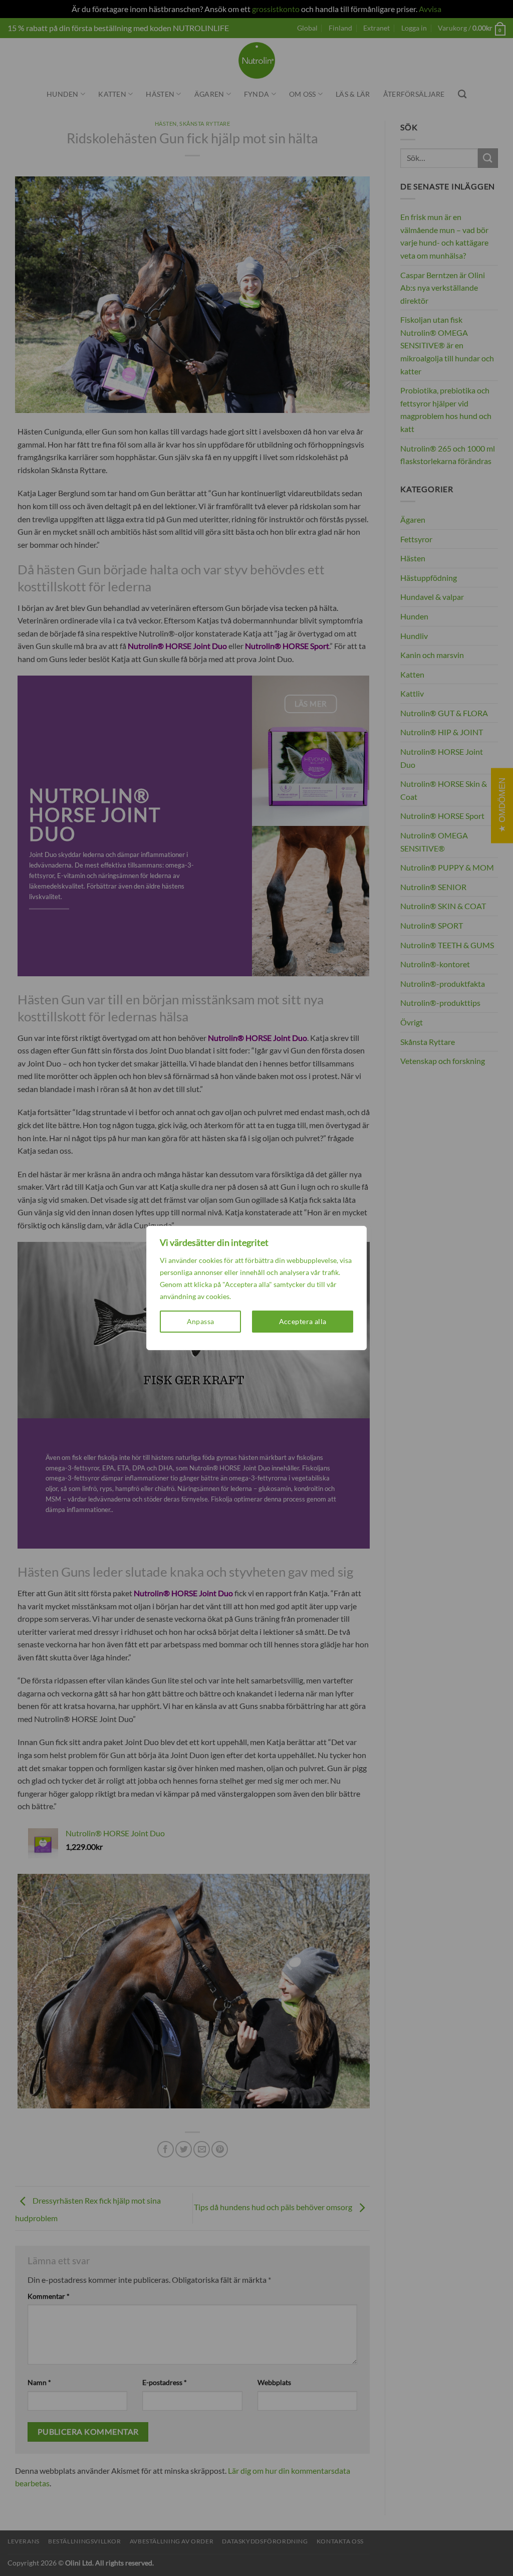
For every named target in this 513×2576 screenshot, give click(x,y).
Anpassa (201, 1321)
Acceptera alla (303, 1321)
